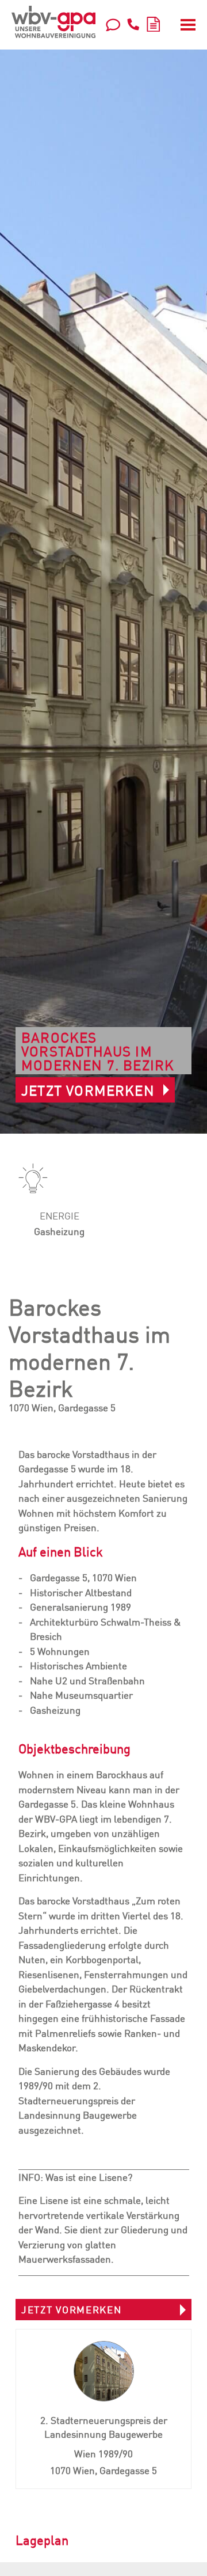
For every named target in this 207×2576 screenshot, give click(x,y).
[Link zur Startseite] (53, 22)
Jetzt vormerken (88, 1090)
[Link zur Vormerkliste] (153, 22)
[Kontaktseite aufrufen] (113, 24)
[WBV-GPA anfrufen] (133, 24)
